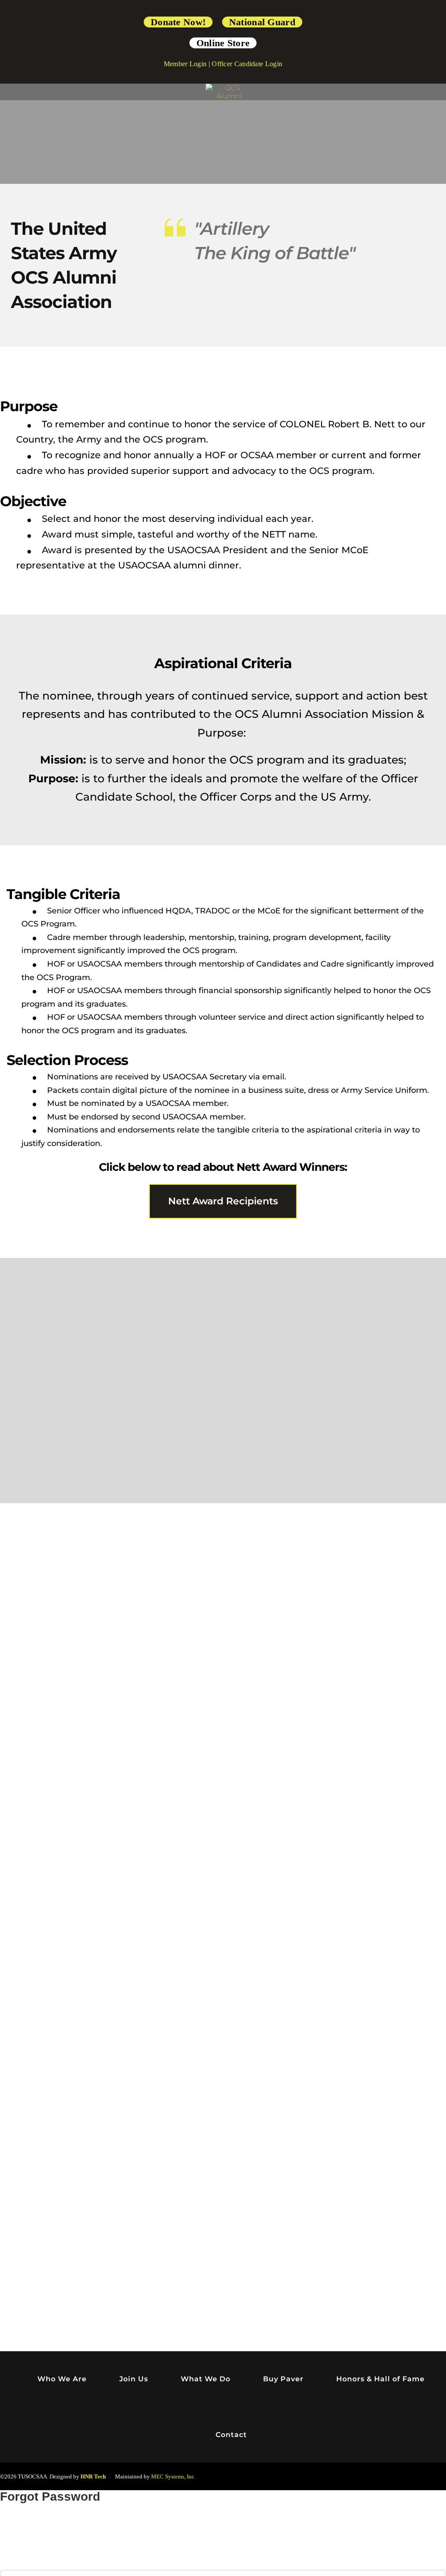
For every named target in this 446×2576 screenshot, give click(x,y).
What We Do (206, 2379)
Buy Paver (283, 2379)
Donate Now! (178, 22)
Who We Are (62, 2379)
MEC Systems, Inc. (173, 2476)
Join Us (134, 2379)
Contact (231, 2435)
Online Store (223, 43)
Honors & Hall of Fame (380, 2379)
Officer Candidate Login (247, 64)
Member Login (185, 64)
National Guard (262, 22)
